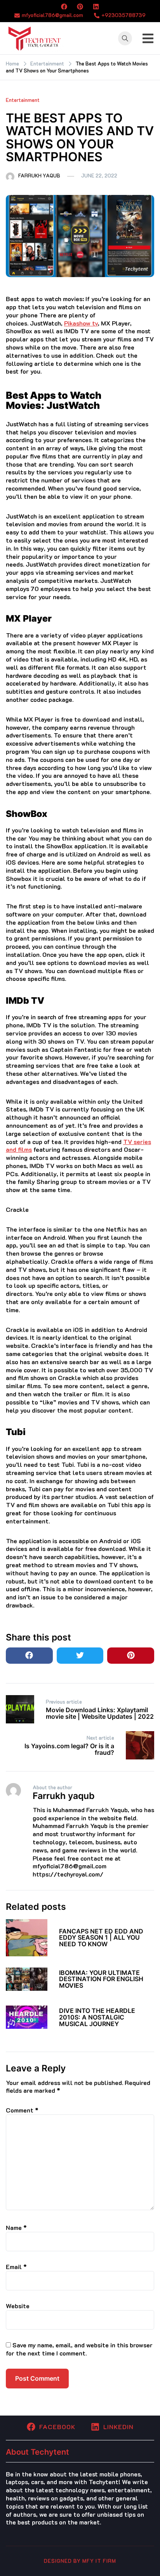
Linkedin (118, 2427)
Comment (22, 2110)
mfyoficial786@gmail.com (52, 15)
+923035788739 (123, 15)
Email (16, 2267)
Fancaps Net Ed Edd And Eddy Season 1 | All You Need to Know (101, 1938)
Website (18, 2306)
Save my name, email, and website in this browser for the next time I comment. (79, 2349)
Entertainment (23, 100)
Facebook (57, 2427)
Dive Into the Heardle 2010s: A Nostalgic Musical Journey (97, 2017)
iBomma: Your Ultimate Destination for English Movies (101, 1979)
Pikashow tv (81, 323)
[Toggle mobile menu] (148, 38)
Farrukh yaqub (39, 175)
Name (16, 2227)
